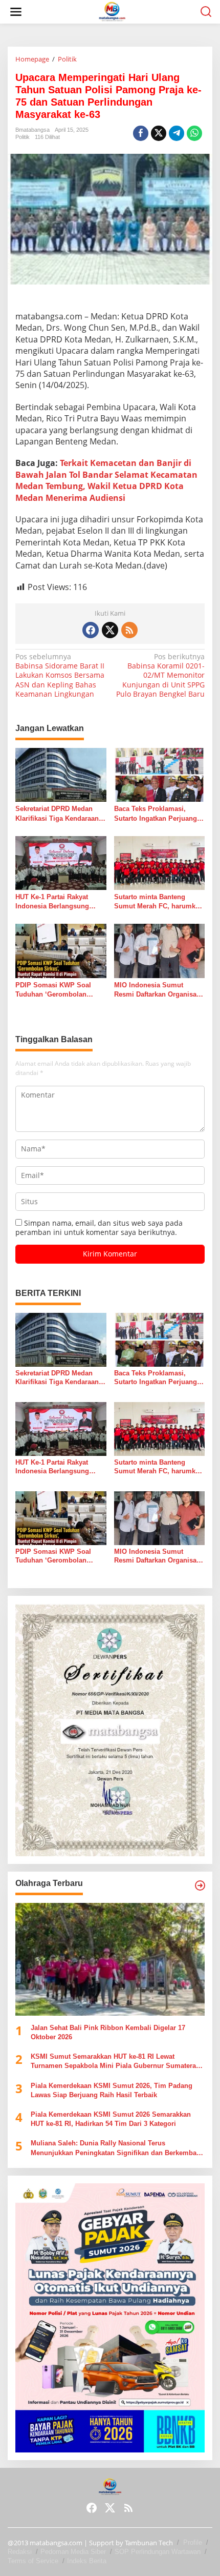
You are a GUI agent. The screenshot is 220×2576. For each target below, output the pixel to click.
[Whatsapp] (194, 133)
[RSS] (129, 630)
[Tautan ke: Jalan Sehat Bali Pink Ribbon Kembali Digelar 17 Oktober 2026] (110, 1959)
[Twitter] (110, 630)
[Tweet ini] (159, 133)
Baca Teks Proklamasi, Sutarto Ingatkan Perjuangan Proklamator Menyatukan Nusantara (159, 814)
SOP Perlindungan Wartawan (158, 2552)
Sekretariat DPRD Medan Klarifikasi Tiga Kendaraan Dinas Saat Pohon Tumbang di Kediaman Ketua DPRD (60, 814)
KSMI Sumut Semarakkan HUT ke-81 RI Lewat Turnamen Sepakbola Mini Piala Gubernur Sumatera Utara (113, 2062)
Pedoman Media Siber (73, 2552)
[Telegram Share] (177, 133)
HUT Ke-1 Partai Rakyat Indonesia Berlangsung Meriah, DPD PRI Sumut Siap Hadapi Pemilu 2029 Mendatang (55, 902)
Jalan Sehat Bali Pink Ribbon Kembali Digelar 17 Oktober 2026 (108, 2032)
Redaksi (20, 2552)
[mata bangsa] (112, 11)
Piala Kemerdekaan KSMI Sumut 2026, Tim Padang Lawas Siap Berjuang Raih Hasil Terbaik (112, 2090)
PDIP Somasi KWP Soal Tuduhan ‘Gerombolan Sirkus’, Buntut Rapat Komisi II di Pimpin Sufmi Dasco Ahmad (57, 990)
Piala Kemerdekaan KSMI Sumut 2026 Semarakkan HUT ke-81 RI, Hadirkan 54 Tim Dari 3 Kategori (111, 2119)
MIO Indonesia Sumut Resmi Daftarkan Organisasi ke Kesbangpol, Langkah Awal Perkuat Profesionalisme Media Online (158, 990)
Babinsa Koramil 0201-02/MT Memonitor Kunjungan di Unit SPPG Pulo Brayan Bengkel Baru (160, 675)
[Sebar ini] (141, 133)
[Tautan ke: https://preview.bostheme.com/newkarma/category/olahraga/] (200, 1885)
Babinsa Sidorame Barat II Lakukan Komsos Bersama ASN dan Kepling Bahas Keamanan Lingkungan (60, 675)
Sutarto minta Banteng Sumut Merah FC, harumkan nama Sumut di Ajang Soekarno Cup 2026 (159, 902)
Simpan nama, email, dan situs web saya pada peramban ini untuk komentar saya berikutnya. (99, 1228)
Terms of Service (33, 2561)
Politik (23, 137)
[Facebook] (91, 630)
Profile (193, 2542)
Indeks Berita (87, 2561)
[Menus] (16, 12)
